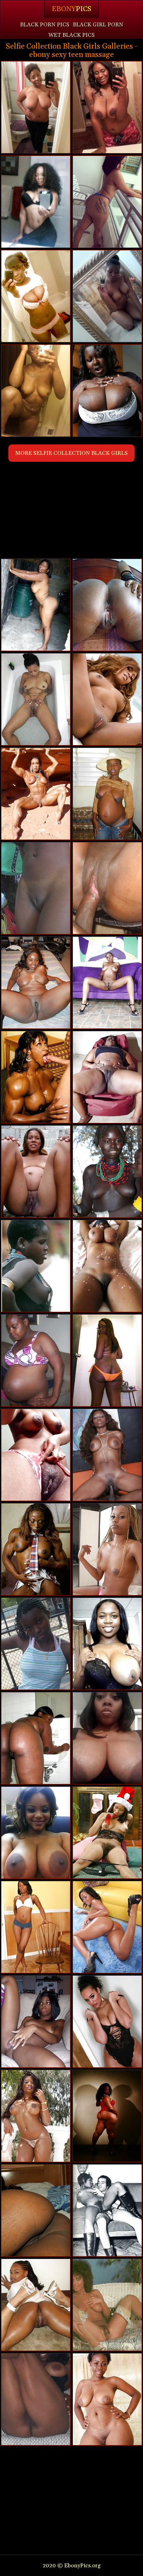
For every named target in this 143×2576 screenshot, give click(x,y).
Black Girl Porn (98, 25)
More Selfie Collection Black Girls (71, 453)
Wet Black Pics (71, 35)
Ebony (71, 9)
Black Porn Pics (45, 25)
